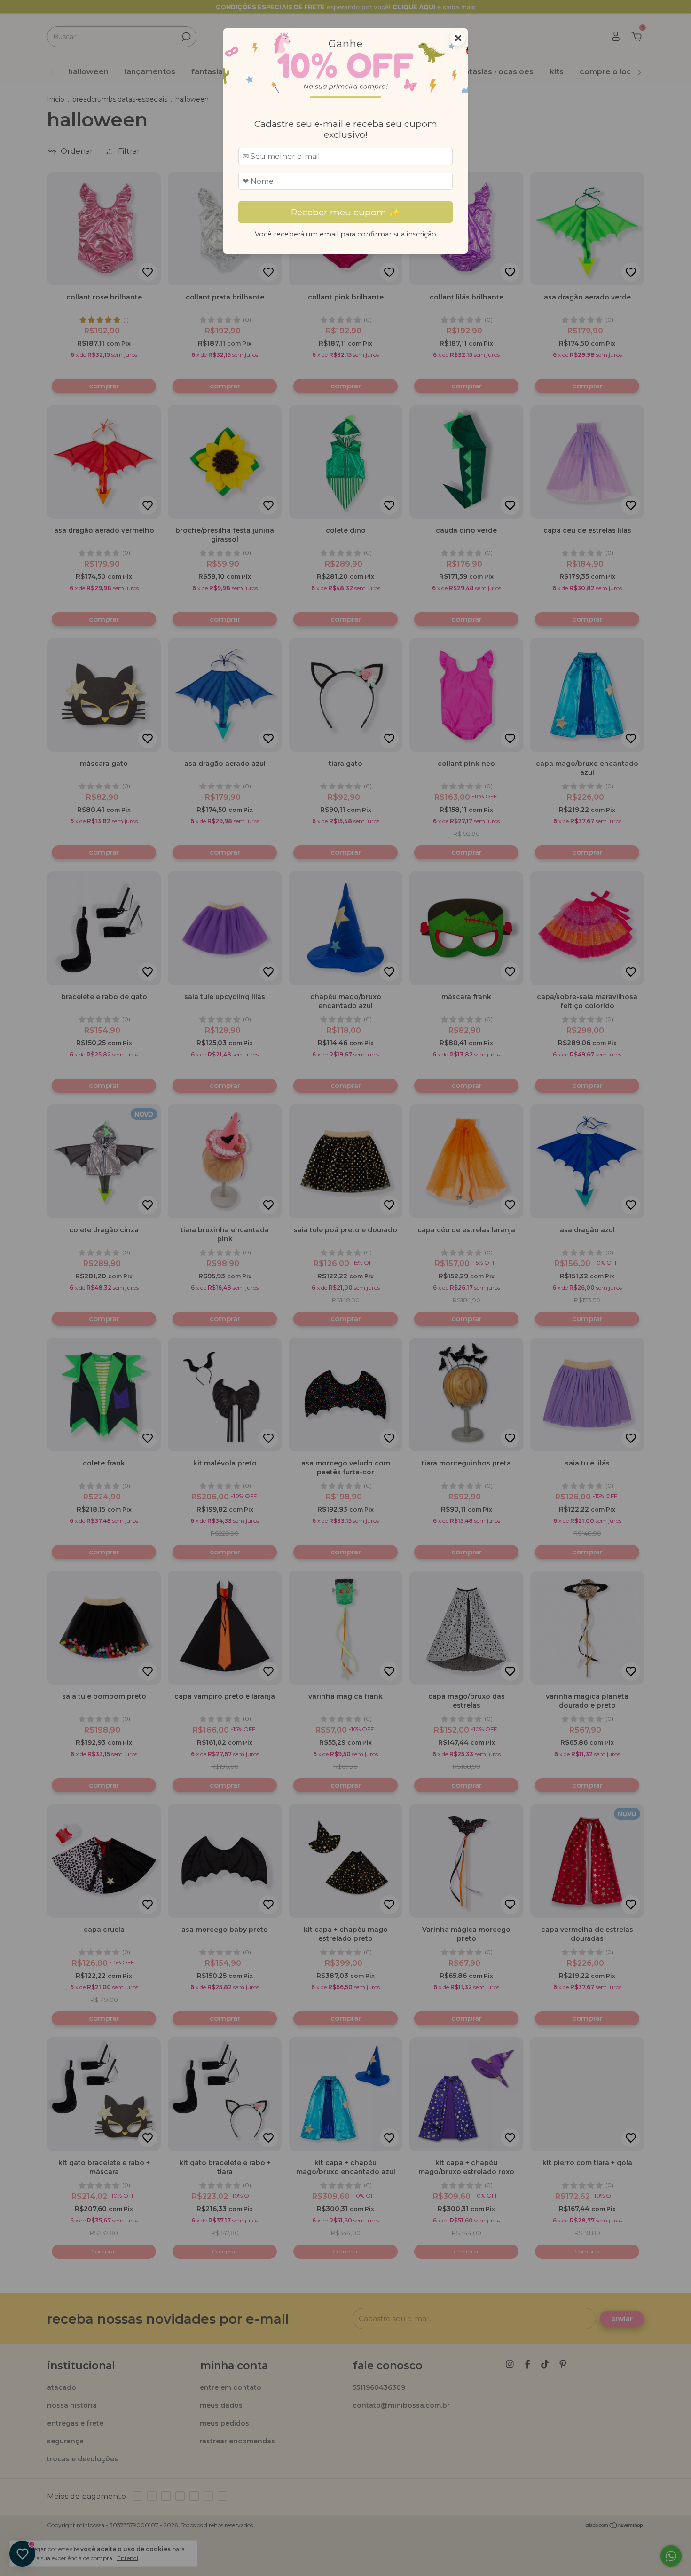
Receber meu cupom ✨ (345, 212)
